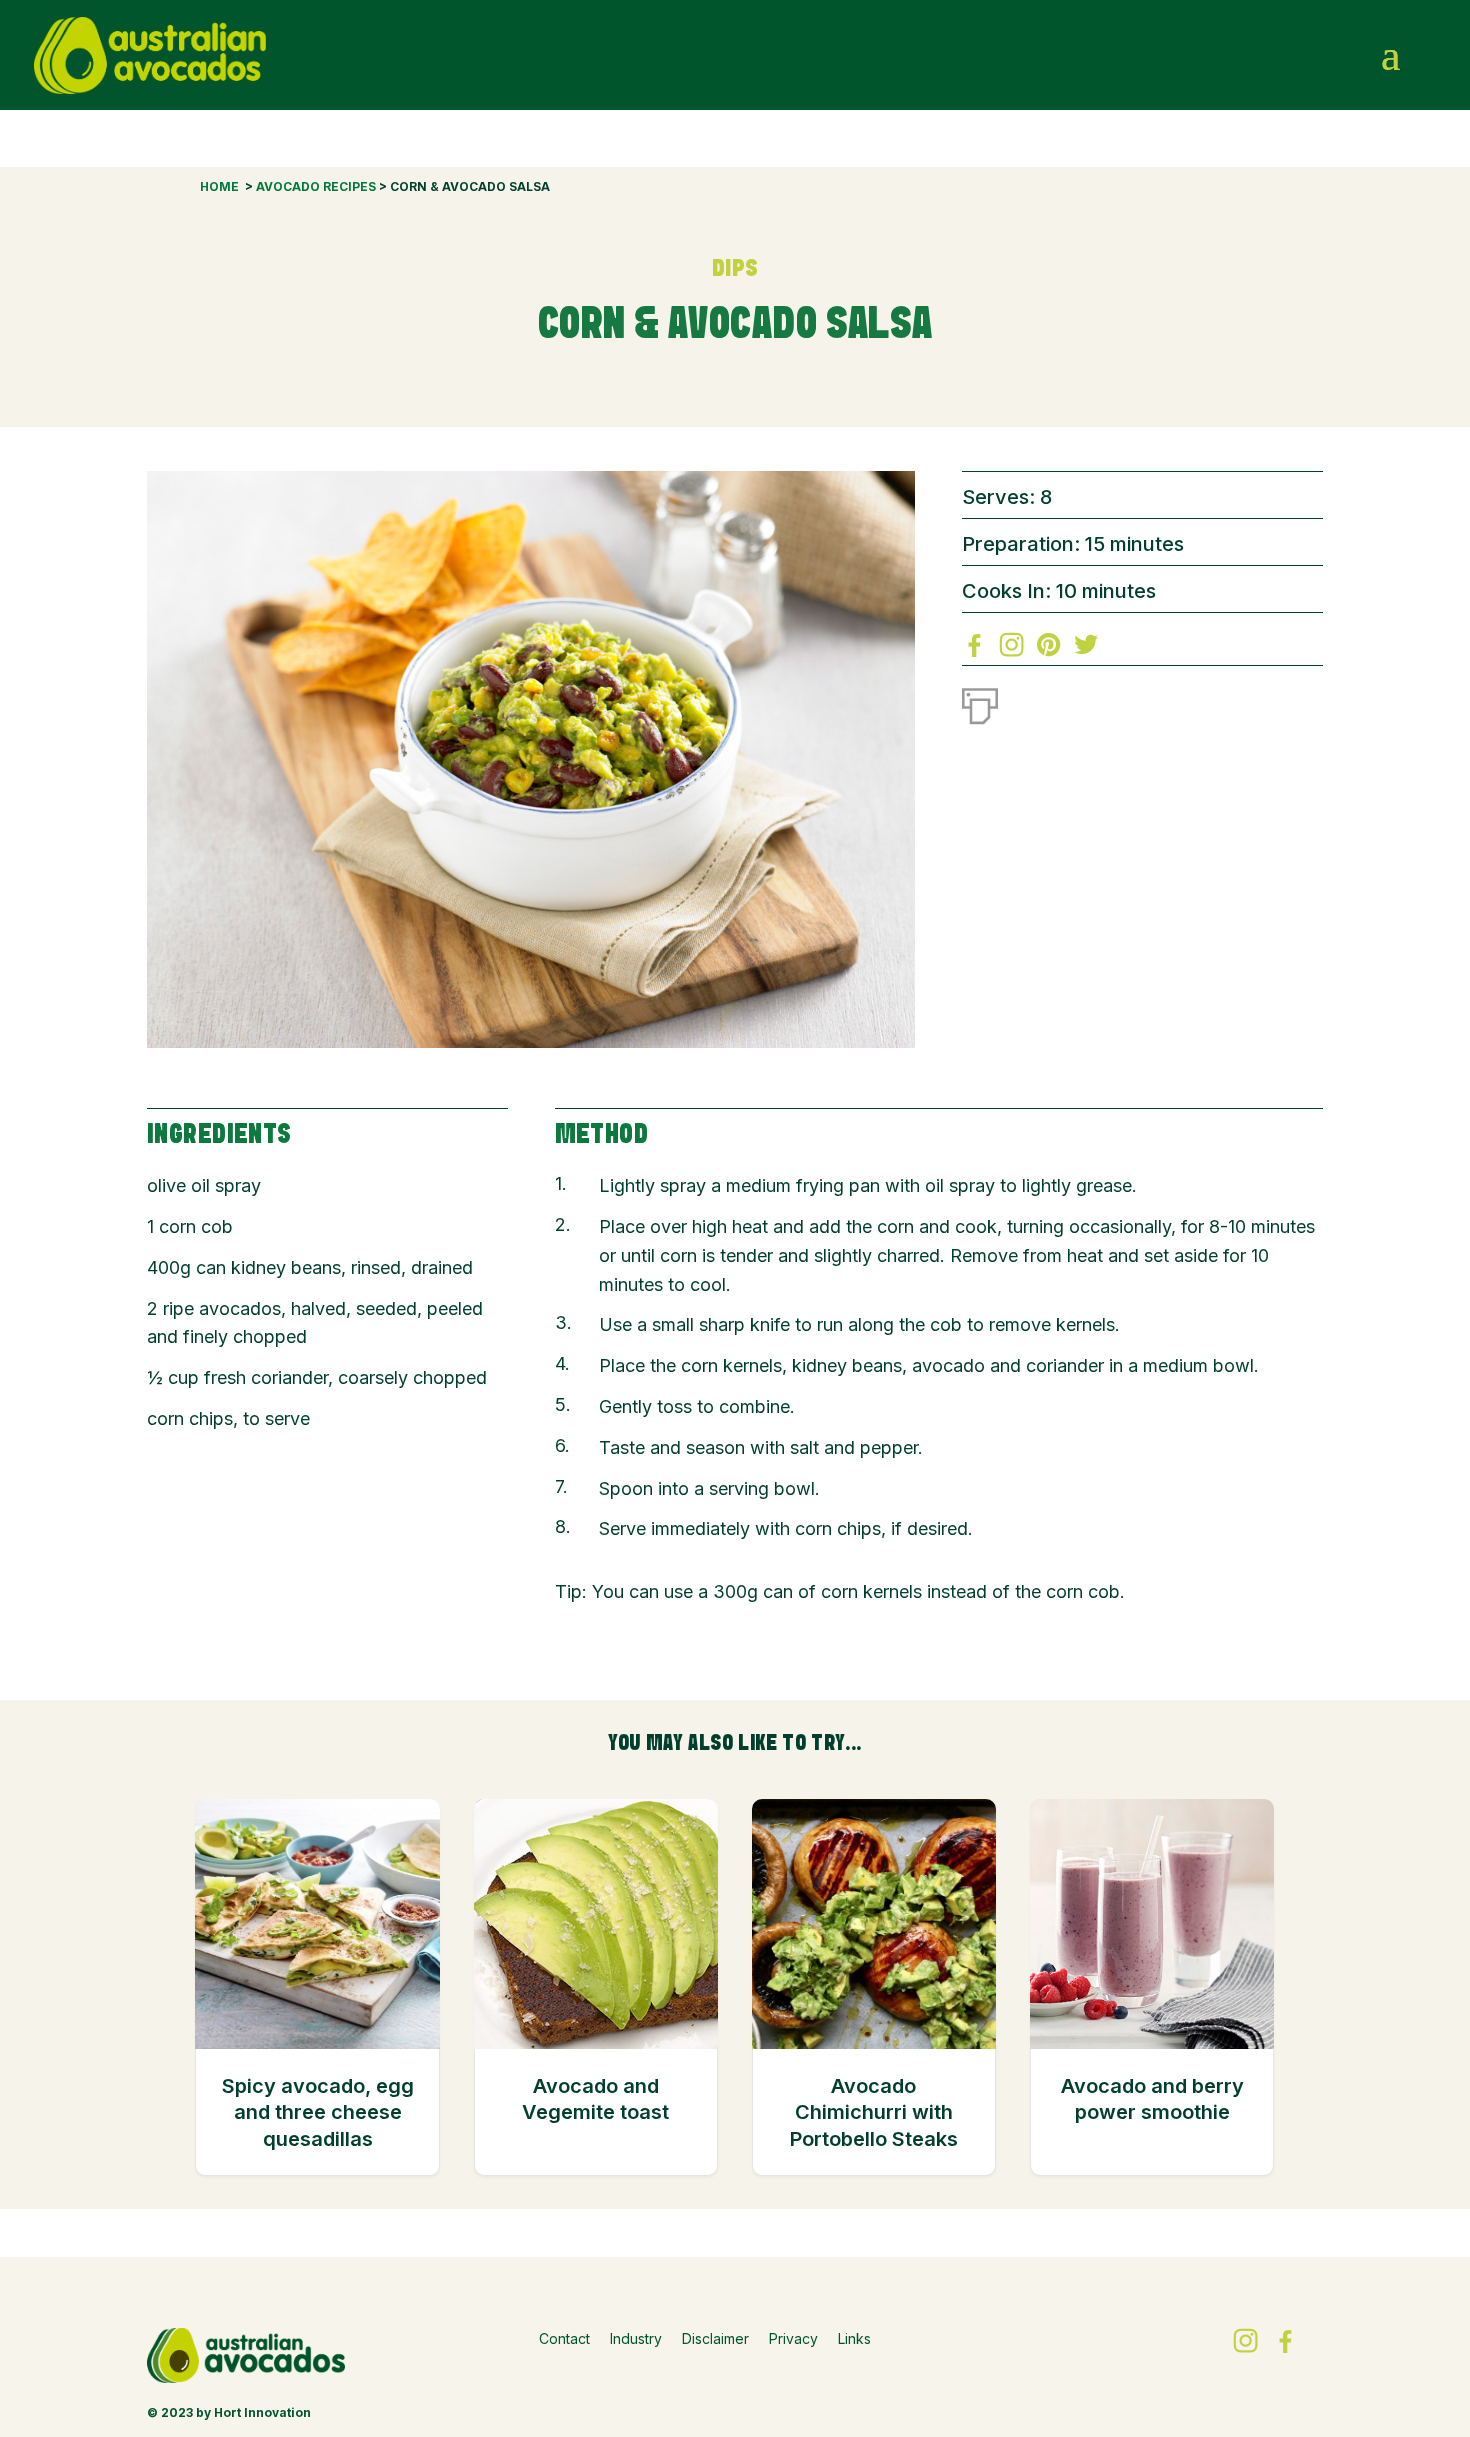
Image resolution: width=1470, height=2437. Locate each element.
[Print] (980, 702)
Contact (564, 2338)
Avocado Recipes (316, 186)
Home (219, 186)
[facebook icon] (1308, 55)
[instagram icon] (1351, 55)
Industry (636, 2338)
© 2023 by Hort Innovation (229, 2412)
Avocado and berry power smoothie (1152, 2099)
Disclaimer (715, 2338)
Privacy (793, 2338)
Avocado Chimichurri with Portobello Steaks (874, 2112)
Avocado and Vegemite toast (595, 2099)
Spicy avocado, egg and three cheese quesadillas (318, 2112)
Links (854, 2338)
